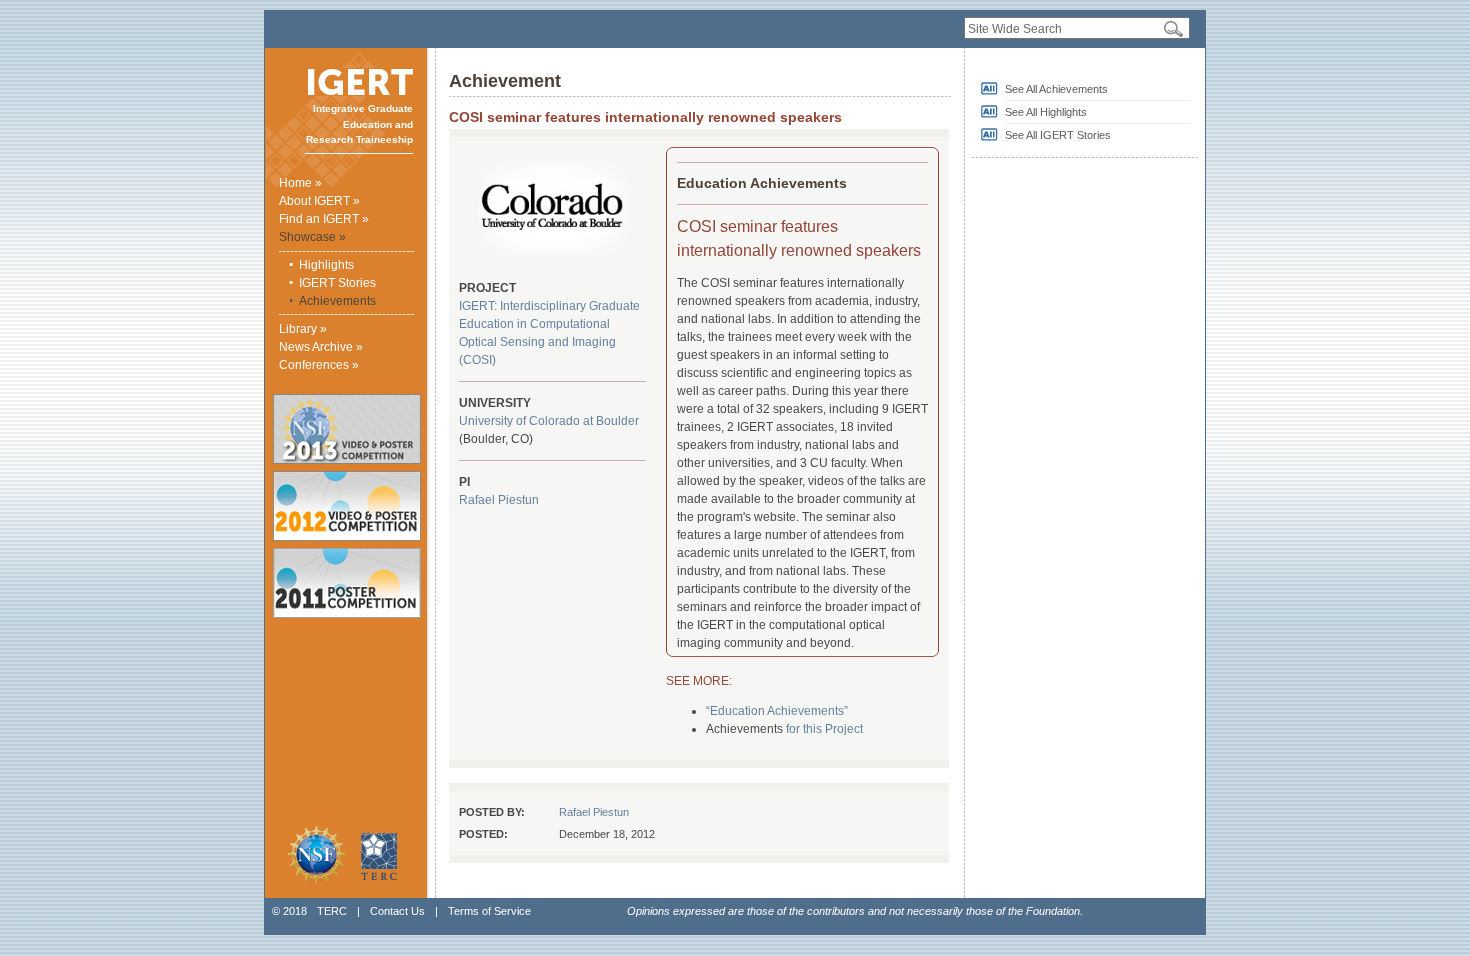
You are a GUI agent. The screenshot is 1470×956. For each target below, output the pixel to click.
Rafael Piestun (499, 500)
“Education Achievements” (777, 711)
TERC (332, 911)
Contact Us (397, 911)
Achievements (337, 301)
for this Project (824, 729)
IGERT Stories (337, 283)
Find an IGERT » (324, 219)
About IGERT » (319, 201)
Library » (303, 329)
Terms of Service (489, 911)
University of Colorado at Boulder (549, 421)
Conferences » (319, 365)
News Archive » (321, 347)
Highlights (326, 265)
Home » (300, 183)
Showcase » (312, 237)
